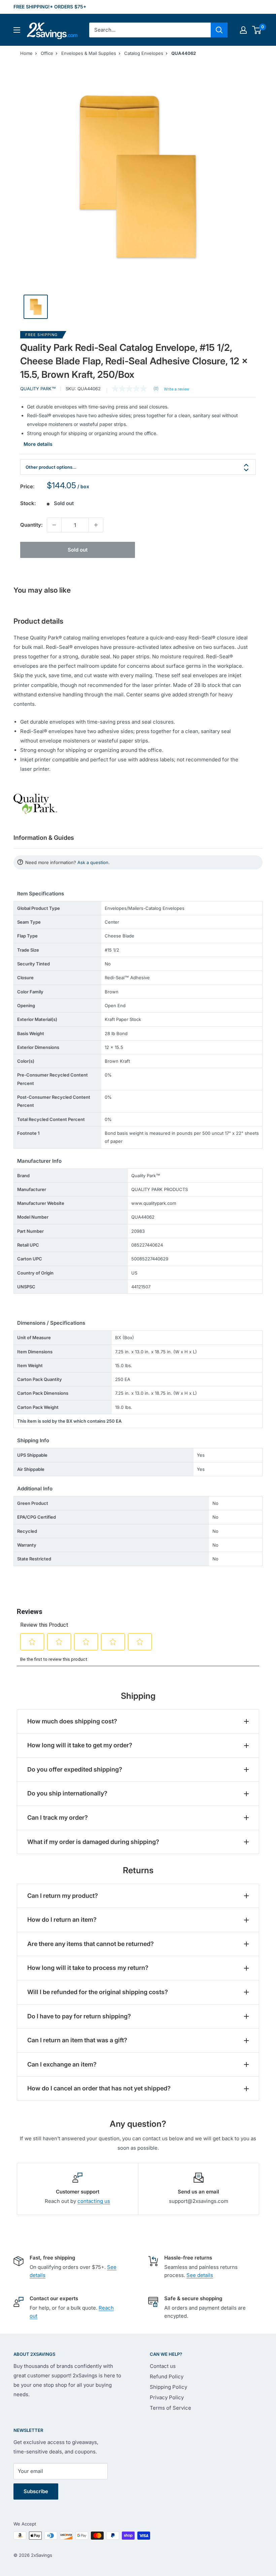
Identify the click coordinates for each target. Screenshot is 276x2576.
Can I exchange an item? (62, 2064)
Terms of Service (170, 2408)
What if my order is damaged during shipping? (93, 1842)
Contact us (163, 2366)
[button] (257, 30)
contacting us (94, 2201)
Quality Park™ (38, 389)
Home (26, 53)
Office (47, 53)
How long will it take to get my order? (80, 1745)
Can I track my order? (58, 1818)
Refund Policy (167, 2376)
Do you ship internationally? (67, 1793)
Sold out (78, 550)
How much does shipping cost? (72, 1721)
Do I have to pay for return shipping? (79, 2016)
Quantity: (31, 525)
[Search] (219, 30)
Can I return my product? (63, 1896)
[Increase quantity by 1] (96, 525)
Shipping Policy (168, 2387)
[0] (257, 30)
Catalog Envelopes (144, 53)
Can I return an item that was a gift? (77, 2040)
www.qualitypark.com (154, 1203)
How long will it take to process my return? (88, 1968)
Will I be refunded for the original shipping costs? (98, 1992)
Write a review (177, 389)
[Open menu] (17, 30)
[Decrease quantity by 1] (54, 525)
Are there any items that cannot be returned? (91, 1944)
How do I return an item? (62, 1920)
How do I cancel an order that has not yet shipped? (99, 2088)
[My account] (243, 30)
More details (38, 444)
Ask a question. (94, 862)
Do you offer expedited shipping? (75, 1769)
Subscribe (36, 2491)
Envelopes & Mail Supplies (89, 53)
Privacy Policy (167, 2397)
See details (200, 2275)
